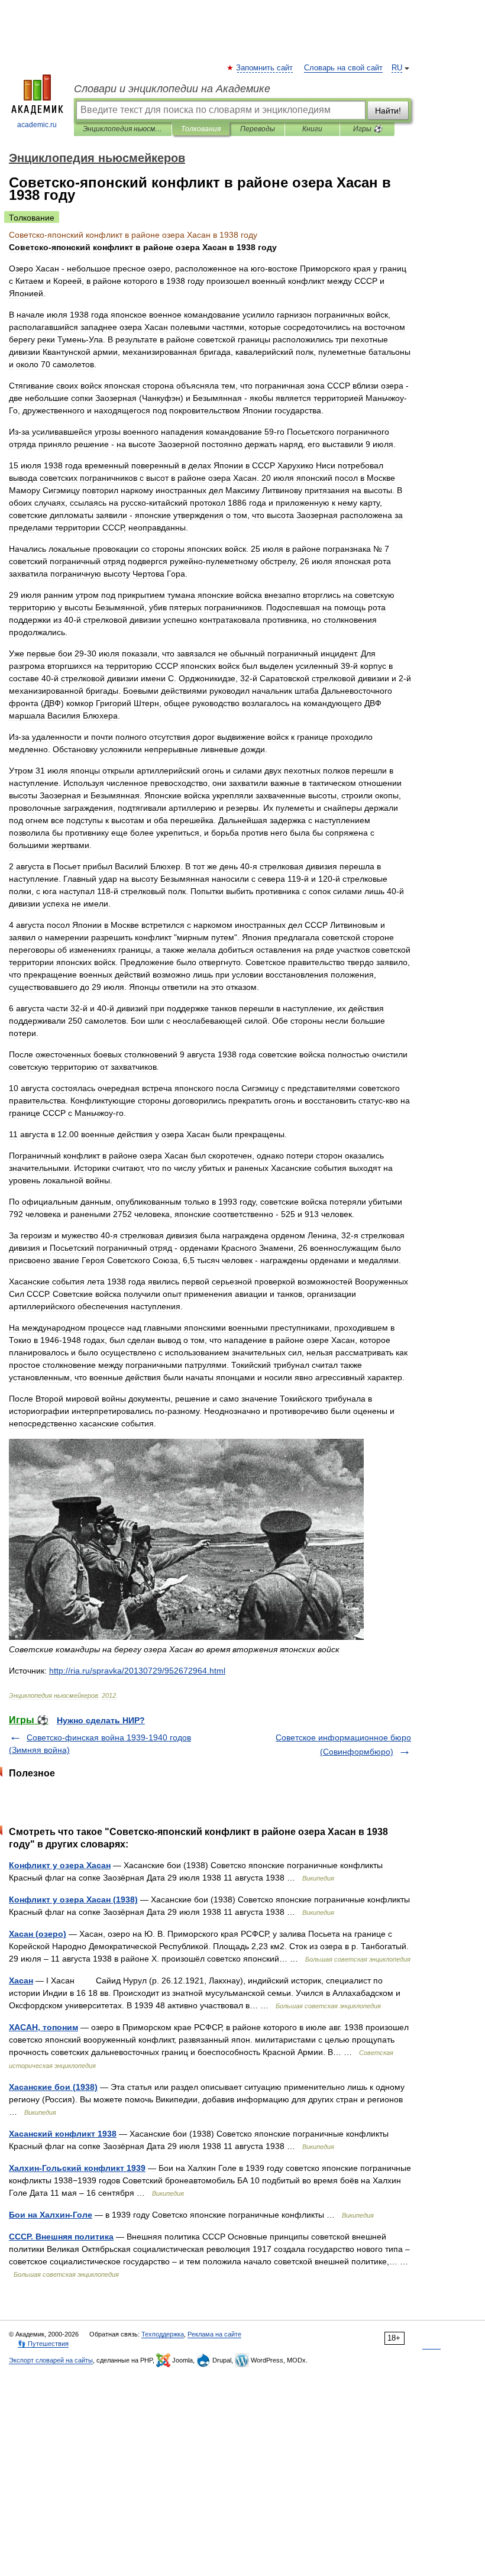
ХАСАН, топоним (43, 2027)
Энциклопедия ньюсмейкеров (123, 129)
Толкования (201, 129)
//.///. (137, 1671)
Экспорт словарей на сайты (51, 2360)
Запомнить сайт (265, 68)
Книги (312, 129)
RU (397, 68)
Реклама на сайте (214, 2334)
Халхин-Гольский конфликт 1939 (77, 2168)
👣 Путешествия (43, 2344)
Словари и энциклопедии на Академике (172, 89)
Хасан (21, 1980)
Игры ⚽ (368, 129)
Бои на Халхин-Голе (51, 2215)
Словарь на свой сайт (343, 68)
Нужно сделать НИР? (101, 1720)
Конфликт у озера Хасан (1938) (73, 1899)
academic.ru (37, 125)
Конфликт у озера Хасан (60, 1865)
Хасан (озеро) (38, 1934)
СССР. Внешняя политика (61, 2237)
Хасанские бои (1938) (53, 2087)
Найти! (388, 111)
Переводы (258, 129)
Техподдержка (163, 2334)
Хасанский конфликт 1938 (63, 2134)
